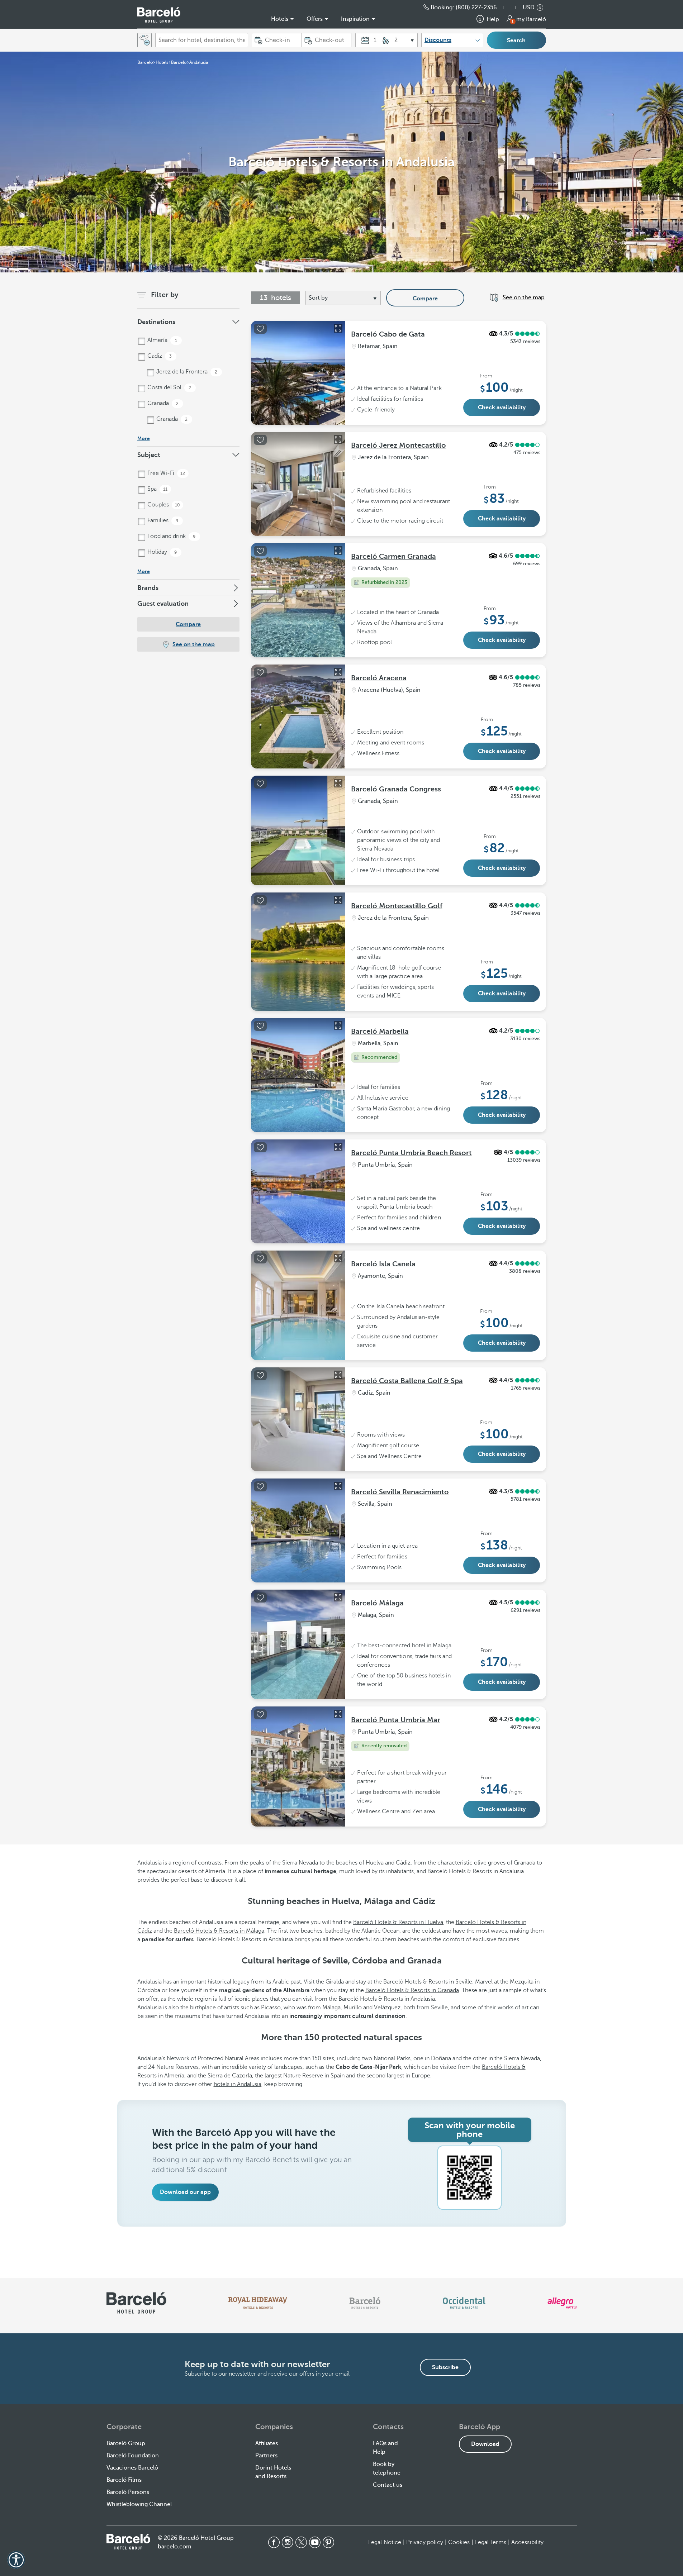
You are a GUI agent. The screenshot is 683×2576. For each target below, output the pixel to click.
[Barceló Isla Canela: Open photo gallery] (338, 1258)
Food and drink (171, 536)
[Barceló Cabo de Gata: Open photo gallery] (338, 328)
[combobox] (202, 40)
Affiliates (267, 2443)
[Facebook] (274, 2542)
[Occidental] (464, 2303)
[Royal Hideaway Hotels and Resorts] (258, 2303)
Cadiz (159, 356)
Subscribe (445, 2367)
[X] (301, 2542)
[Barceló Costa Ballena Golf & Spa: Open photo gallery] (338, 1375)
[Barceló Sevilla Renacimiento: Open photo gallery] (338, 1486)
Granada (162, 403)
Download (485, 2444)
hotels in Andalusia (238, 2084)
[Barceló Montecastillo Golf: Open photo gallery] (338, 900)
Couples (163, 505)
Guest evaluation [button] (163, 604)
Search (516, 41)
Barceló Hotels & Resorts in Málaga (219, 1931)
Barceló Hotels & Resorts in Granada (412, 1990)
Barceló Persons (128, 2492)
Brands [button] (148, 588)
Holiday (162, 552)
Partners (266, 2456)
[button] (513, 8)
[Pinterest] (328, 2542)
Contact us (388, 2485)
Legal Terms (491, 2542)
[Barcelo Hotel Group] (128, 2542)
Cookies (459, 2542)
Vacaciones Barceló (132, 2468)
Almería (162, 340)
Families (162, 520)
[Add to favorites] (260, 329)
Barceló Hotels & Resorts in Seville (428, 1982)
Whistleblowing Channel (139, 2504)
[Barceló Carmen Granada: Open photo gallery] (338, 551)
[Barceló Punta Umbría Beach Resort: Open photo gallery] (338, 1147)
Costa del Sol (169, 387)
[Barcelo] (365, 2303)
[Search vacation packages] (144, 40)
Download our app (185, 2192)
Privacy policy (424, 2542)
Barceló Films (124, 2480)
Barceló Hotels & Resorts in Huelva (398, 1922)
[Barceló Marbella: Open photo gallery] (338, 1025)
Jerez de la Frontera (186, 372)
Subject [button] (149, 455)
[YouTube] (315, 2542)
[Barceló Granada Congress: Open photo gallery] (338, 783)
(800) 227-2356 (476, 8)
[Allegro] (562, 2303)
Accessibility (527, 2542)
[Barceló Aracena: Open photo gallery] (338, 672)
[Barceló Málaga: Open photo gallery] (338, 1597)
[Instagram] (288, 2542)
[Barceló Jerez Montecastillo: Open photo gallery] (338, 439)
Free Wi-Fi (166, 473)
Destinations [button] (156, 322)
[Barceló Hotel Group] (159, 15)
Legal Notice (385, 2542)
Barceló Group (126, 2443)
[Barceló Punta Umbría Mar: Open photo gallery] (338, 1714)
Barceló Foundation (133, 2456)
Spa (157, 489)
